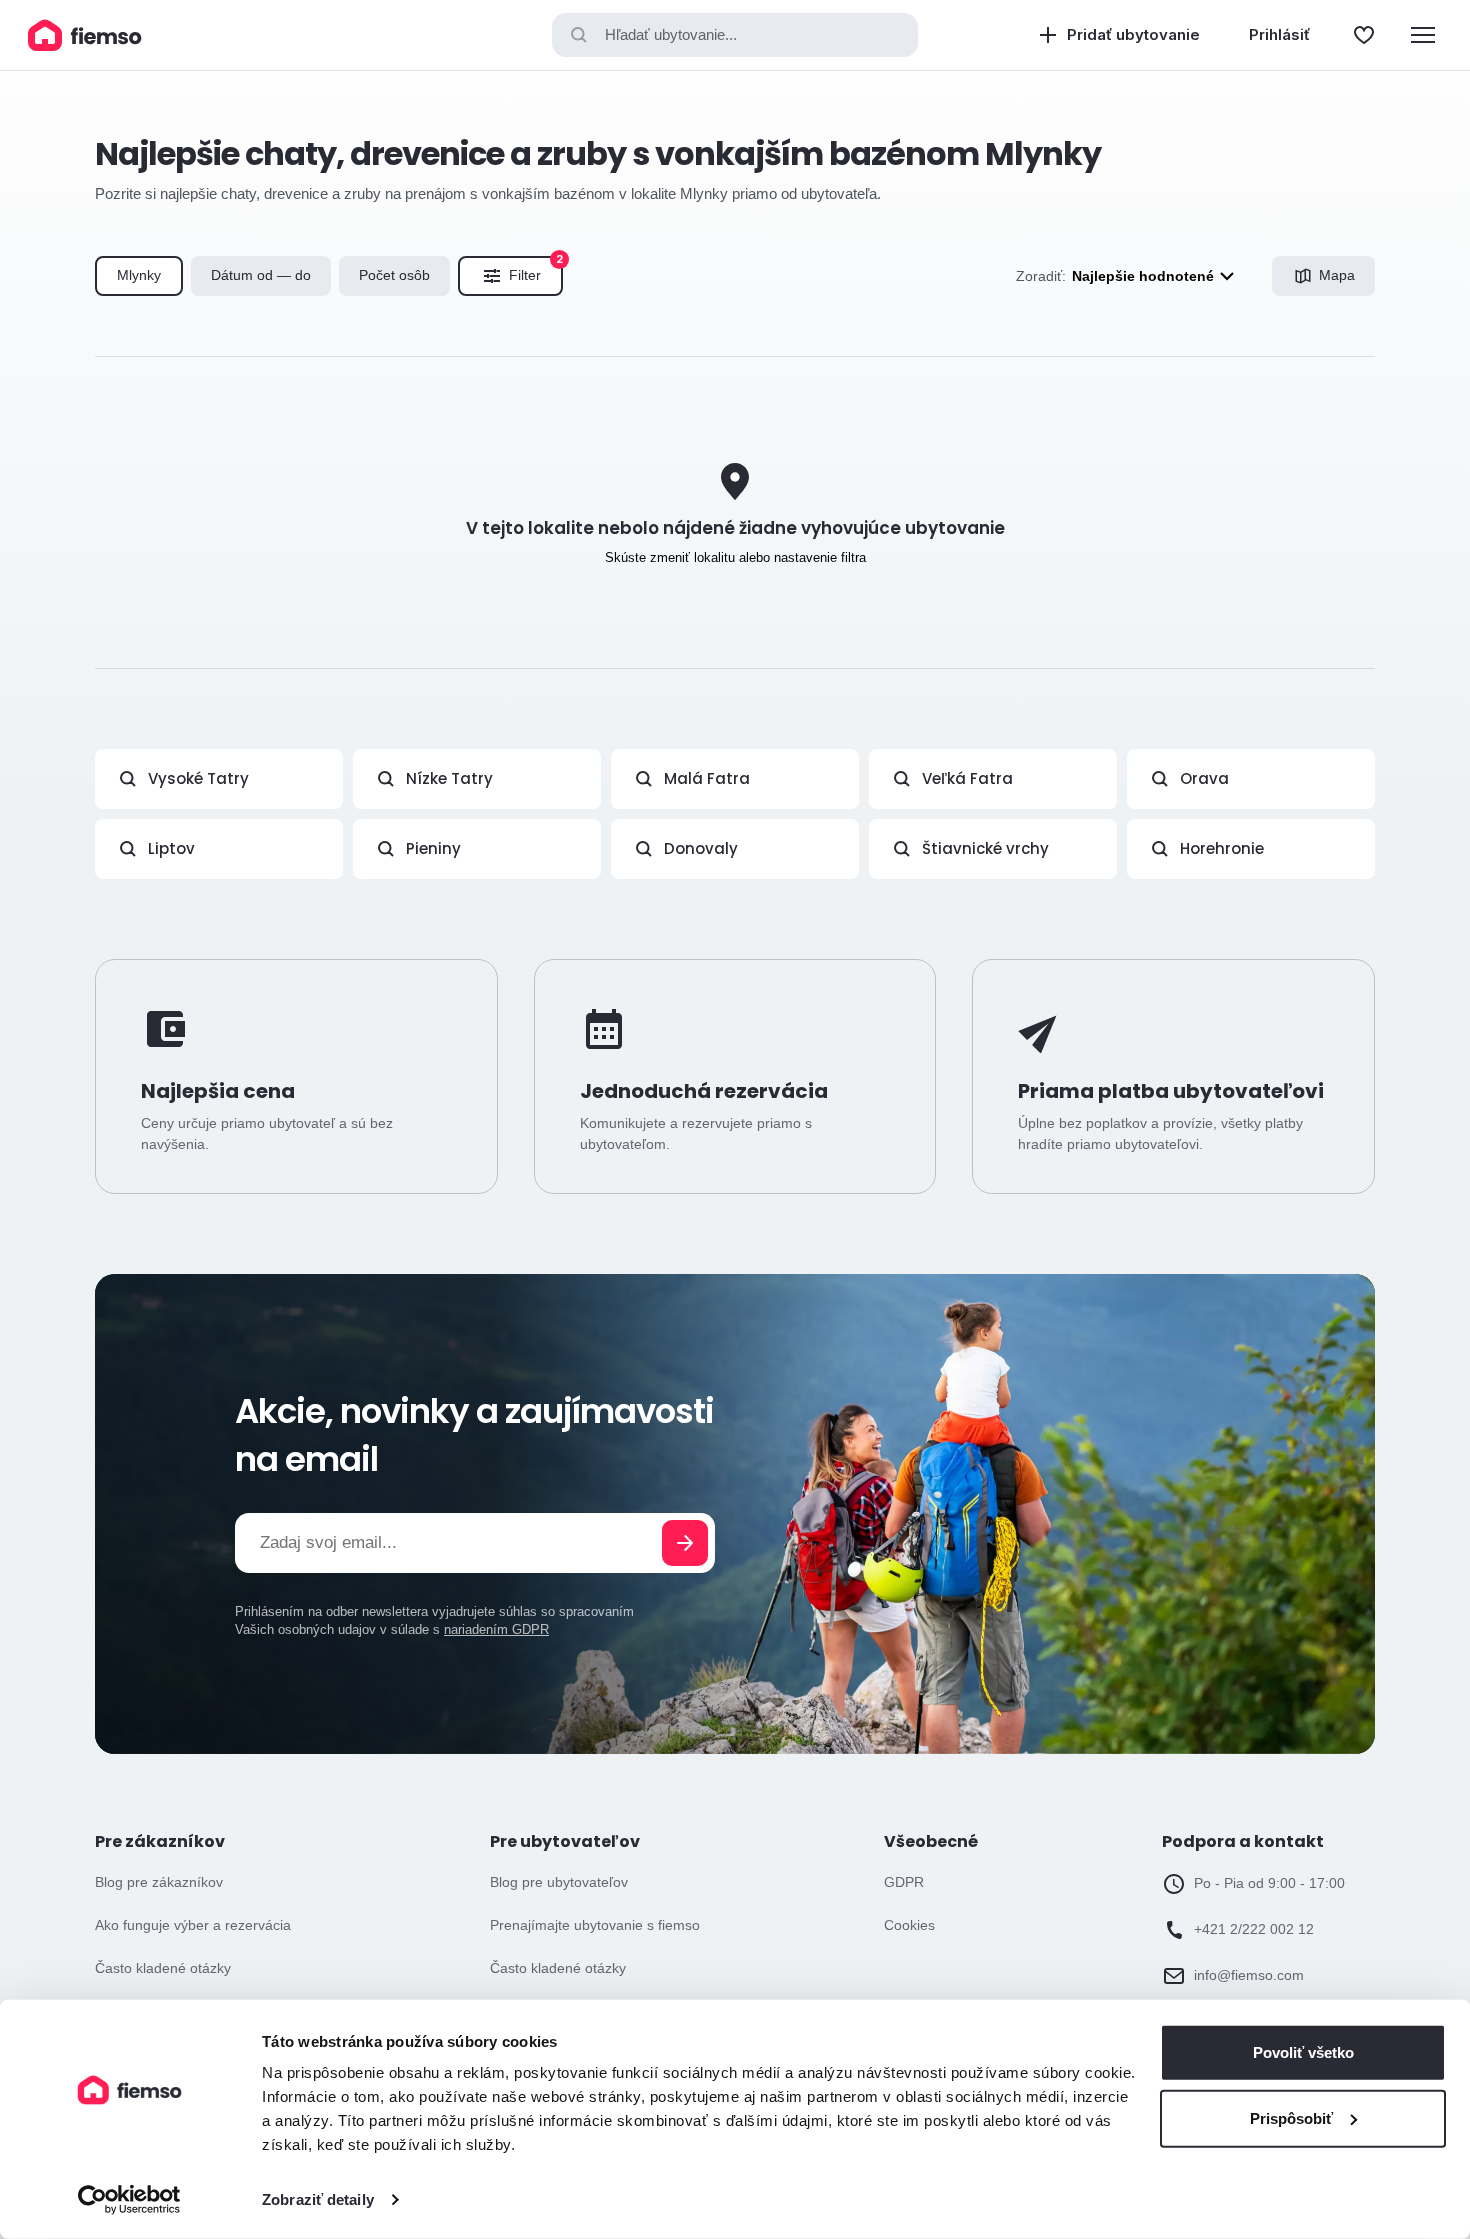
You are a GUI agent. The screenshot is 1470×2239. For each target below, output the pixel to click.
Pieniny (433, 848)
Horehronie (1222, 848)
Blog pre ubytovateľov (559, 1882)
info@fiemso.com (1249, 1975)
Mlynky (139, 275)
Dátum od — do (261, 275)
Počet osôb (394, 275)
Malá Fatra (707, 778)
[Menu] (1423, 35)
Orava (1204, 778)
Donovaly (701, 848)
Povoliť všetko (1303, 2052)
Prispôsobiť (1291, 2117)
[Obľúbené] (1364, 35)
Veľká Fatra (967, 778)
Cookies (909, 1925)
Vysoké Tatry (198, 778)
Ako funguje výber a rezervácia (193, 1925)
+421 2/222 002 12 (1254, 1929)
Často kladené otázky (163, 1968)
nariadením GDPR (496, 1629)
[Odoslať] (685, 1543)
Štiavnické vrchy (985, 848)
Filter (536, 270)
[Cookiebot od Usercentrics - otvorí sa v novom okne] (129, 2200)
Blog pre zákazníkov (159, 1882)
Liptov (171, 848)
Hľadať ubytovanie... (671, 34)
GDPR (904, 1882)
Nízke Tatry (449, 778)
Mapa (1337, 275)
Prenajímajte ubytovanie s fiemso (595, 1925)
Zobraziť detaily (318, 2199)
